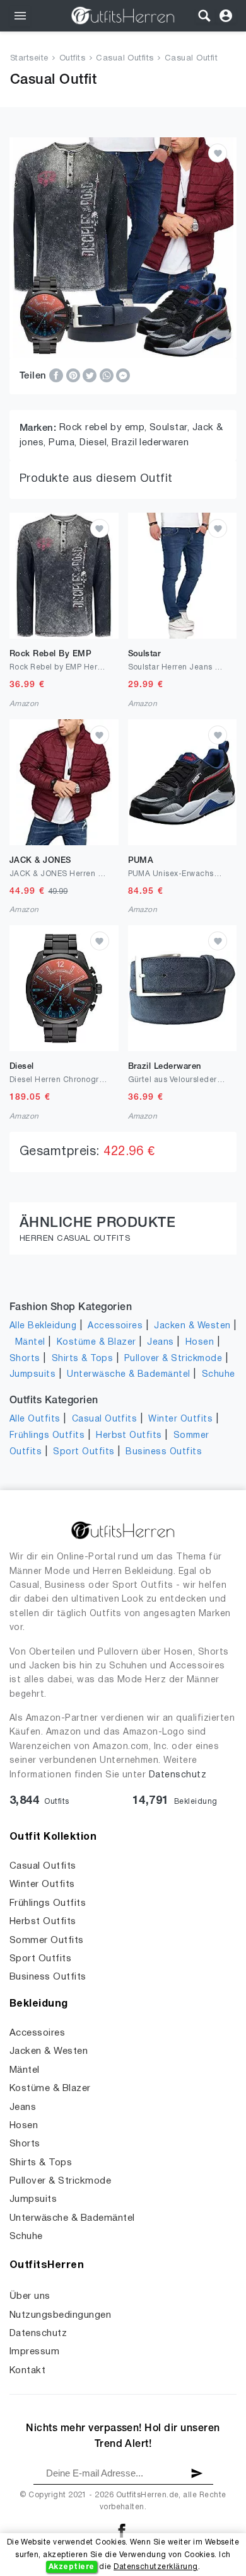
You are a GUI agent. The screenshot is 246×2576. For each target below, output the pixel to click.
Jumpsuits (32, 1375)
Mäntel (30, 1342)
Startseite (29, 59)
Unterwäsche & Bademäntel (129, 1375)
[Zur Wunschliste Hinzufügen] (218, 153)
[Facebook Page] (122, 2530)
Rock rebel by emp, (104, 428)
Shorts (25, 1359)
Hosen (200, 1342)
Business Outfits (164, 1452)
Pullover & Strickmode (173, 1359)
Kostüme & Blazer (97, 1342)
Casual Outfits (125, 59)
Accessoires (115, 1326)
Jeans (160, 1342)
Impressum (34, 2352)
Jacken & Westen (192, 1326)
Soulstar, (171, 428)
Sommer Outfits (47, 1941)
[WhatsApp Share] (108, 375)
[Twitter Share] (91, 375)
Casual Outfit (191, 59)
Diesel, (96, 443)
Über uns (30, 2296)
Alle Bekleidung (43, 1326)
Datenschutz (178, 1775)
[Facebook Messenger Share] (123, 375)
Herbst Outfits (129, 1436)
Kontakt (27, 2371)
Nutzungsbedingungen (60, 2315)
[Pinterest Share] (74, 375)
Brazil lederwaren (150, 443)
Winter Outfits (180, 1419)
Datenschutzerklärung (156, 2567)
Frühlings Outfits (47, 1436)
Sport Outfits (84, 1452)
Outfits (72, 59)
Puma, (64, 443)
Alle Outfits (35, 1419)
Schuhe (219, 1375)
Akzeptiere (72, 2567)
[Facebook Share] (57, 375)
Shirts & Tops (82, 1359)
